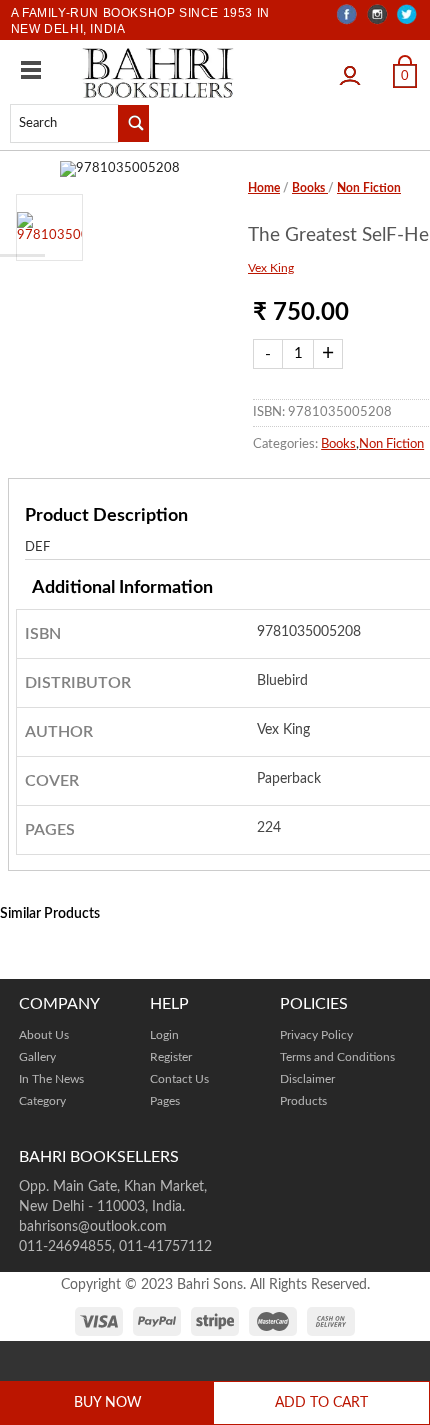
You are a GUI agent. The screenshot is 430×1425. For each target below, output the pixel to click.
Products (303, 1101)
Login (355, 69)
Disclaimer (307, 1079)
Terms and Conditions (337, 1057)
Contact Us (179, 1079)
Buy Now (108, 1403)
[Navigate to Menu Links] (31, 70)
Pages (165, 1101)
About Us (44, 1035)
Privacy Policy (316, 1035)
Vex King (271, 268)
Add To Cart (321, 1403)
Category (42, 1101)
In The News (51, 1079)
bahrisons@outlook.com (93, 1227)
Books (310, 188)
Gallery (37, 1057)
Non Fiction (369, 188)
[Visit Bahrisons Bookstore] (158, 72)
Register (171, 1057)
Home (264, 188)
